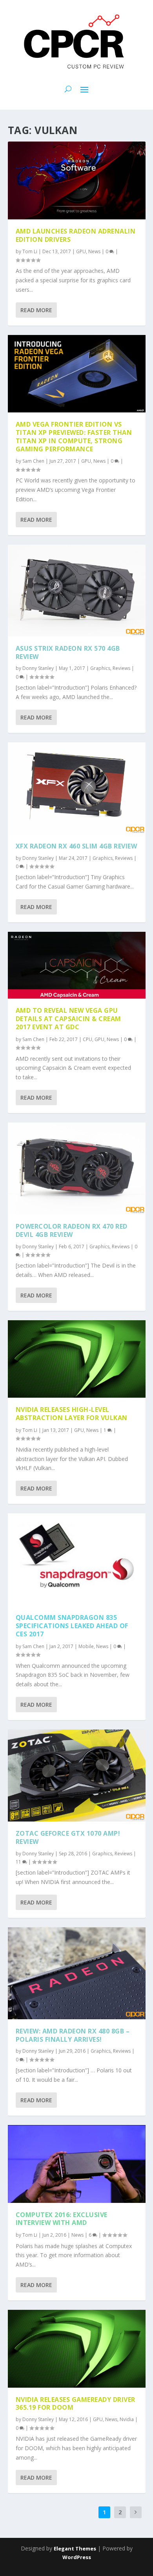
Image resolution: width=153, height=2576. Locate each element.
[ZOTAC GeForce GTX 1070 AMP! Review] (77, 1776)
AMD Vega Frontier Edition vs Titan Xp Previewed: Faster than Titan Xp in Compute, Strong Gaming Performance (74, 436)
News (94, 251)
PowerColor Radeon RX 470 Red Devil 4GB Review (72, 1230)
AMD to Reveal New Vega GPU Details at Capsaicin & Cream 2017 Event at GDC (68, 1019)
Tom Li (30, 251)
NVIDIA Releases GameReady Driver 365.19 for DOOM (76, 2404)
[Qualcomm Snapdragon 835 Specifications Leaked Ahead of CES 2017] (77, 1559)
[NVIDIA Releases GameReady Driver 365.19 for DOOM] (77, 2349)
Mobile (86, 1646)
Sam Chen (33, 461)
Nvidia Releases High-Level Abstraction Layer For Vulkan (72, 1414)
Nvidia (127, 2419)
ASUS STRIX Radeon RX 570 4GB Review (68, 652)
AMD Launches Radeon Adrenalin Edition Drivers (76, 235)
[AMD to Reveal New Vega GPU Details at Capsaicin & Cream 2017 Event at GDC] (77, 965)
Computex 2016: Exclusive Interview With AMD (62, 2219)
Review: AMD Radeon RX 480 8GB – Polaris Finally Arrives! (73, 2035)
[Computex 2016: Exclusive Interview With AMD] (77, 2164)
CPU (87, 1039)
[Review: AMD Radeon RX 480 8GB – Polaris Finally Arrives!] (77, 1973)
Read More (36, 310)
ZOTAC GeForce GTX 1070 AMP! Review (68, 1837)
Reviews (121, 668)
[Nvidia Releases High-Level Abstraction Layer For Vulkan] (77, 1359)
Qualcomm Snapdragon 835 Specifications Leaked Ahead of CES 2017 (72, 1626)
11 (19, 1862)
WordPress (77, 2557)
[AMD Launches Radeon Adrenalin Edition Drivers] (77, 180)
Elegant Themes (75, 2548)
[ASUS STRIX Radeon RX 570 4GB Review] (77, 591)
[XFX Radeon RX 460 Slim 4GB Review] (77, 788)
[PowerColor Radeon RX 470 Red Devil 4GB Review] (77, 1168)
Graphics (100, 668)
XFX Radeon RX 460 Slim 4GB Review (76, 846)
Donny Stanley (38, 668)
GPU (81, 251)
